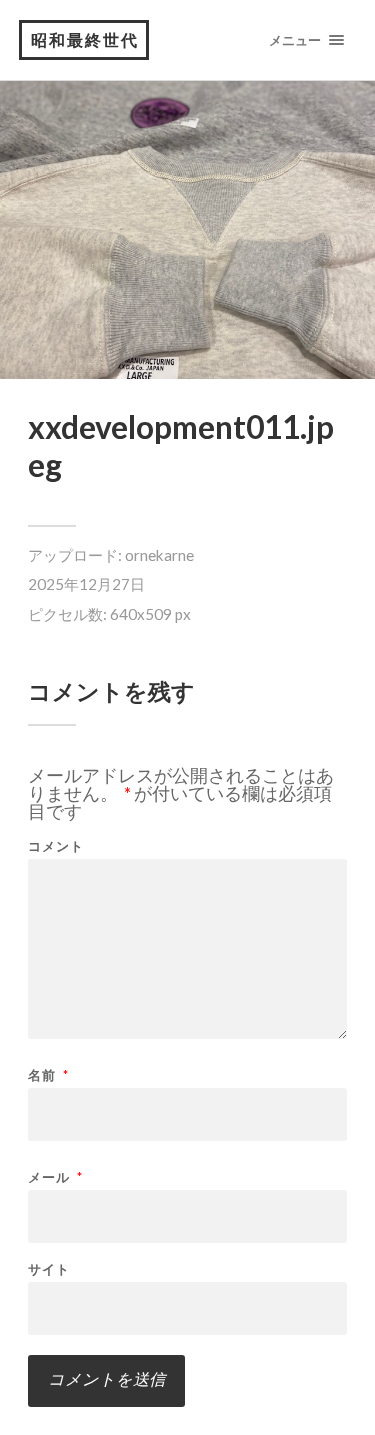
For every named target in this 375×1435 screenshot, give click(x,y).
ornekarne (159, 555)
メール (55, 1177)
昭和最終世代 (85, 39)
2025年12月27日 (86, 584)
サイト (49, 1269)
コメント (56, 846)
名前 (48, 1075)
